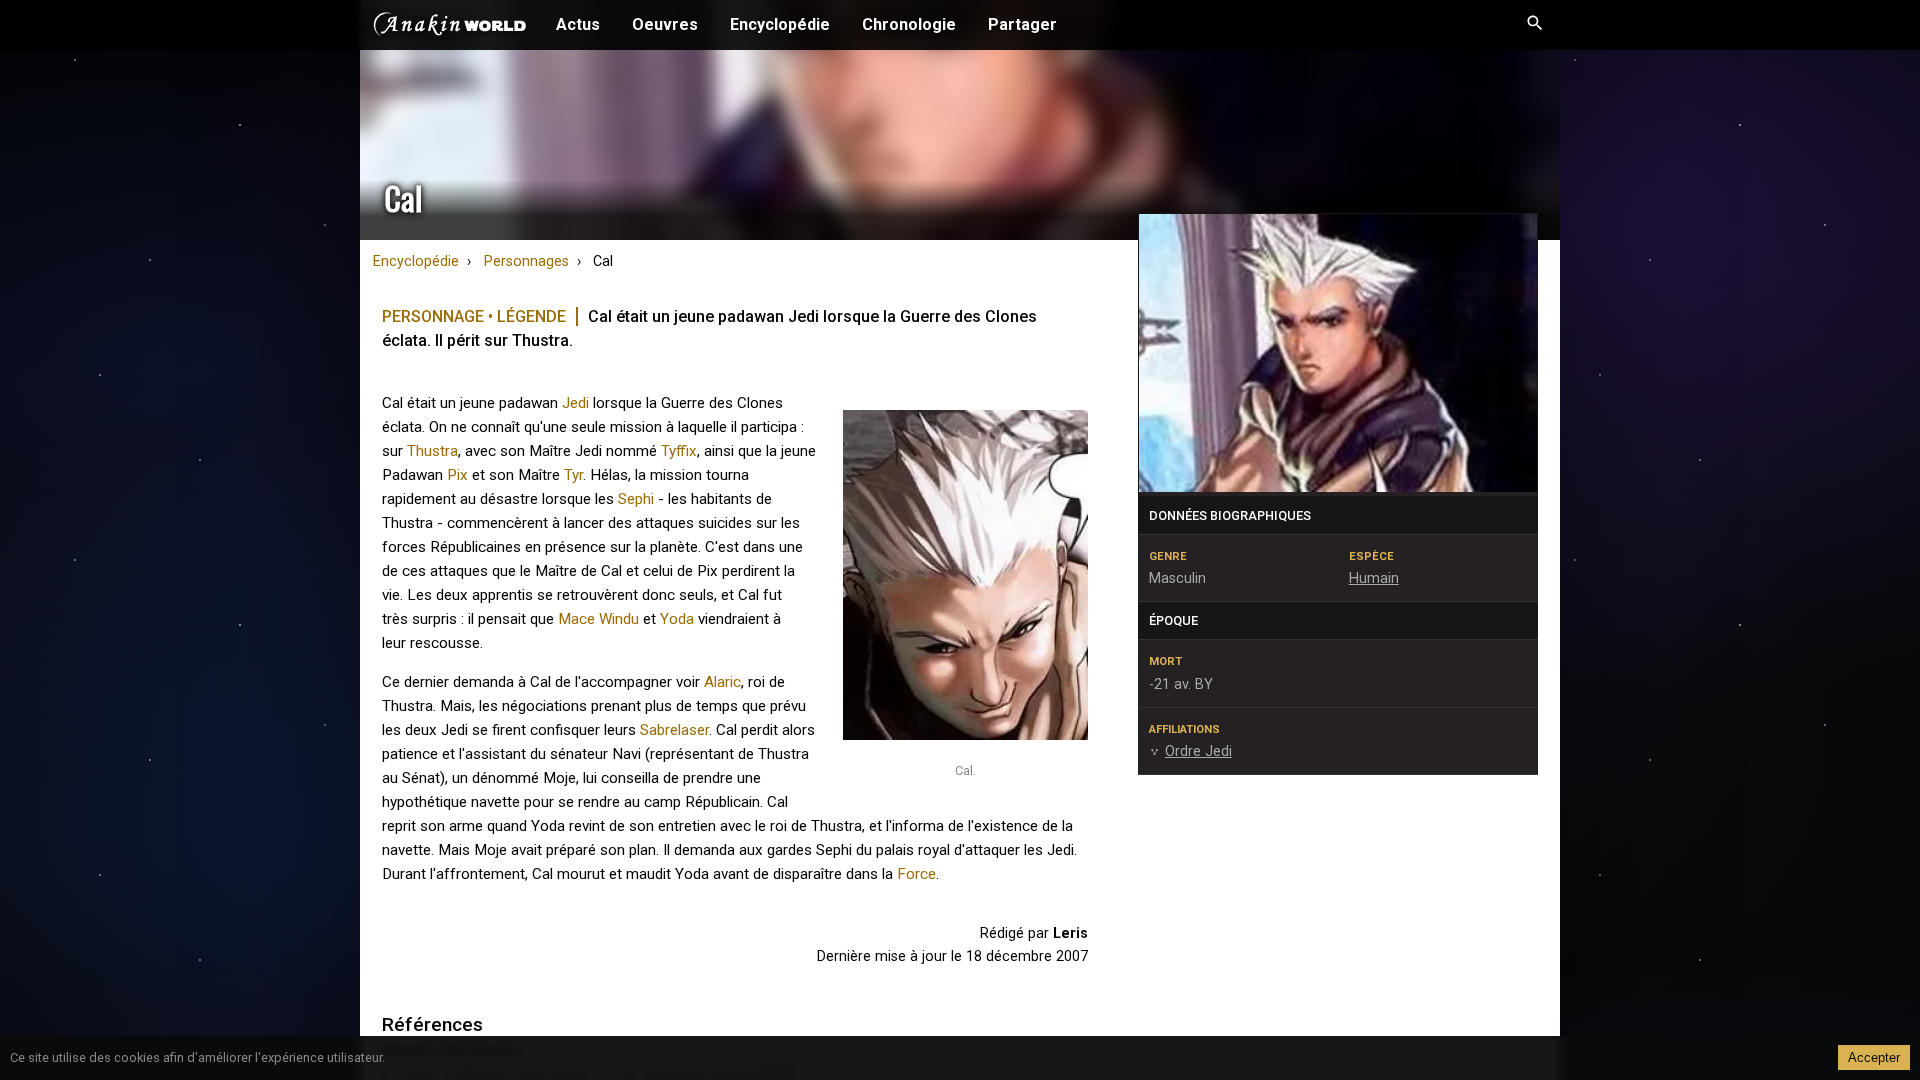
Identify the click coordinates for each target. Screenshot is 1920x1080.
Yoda (677, 619)
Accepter (1874, 1057)
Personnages (526, 261)
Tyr (573, 475)
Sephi (636, 499)
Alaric (722, 682)
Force (916, 874)
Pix (457, 475)
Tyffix (679, 451)
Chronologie (909, 24)
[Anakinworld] (450, 27)
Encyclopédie (780, 24)
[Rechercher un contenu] (1535, 25)
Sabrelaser (674, 730)
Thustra (432, 451)
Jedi (575, 403)
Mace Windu (598, 619)
